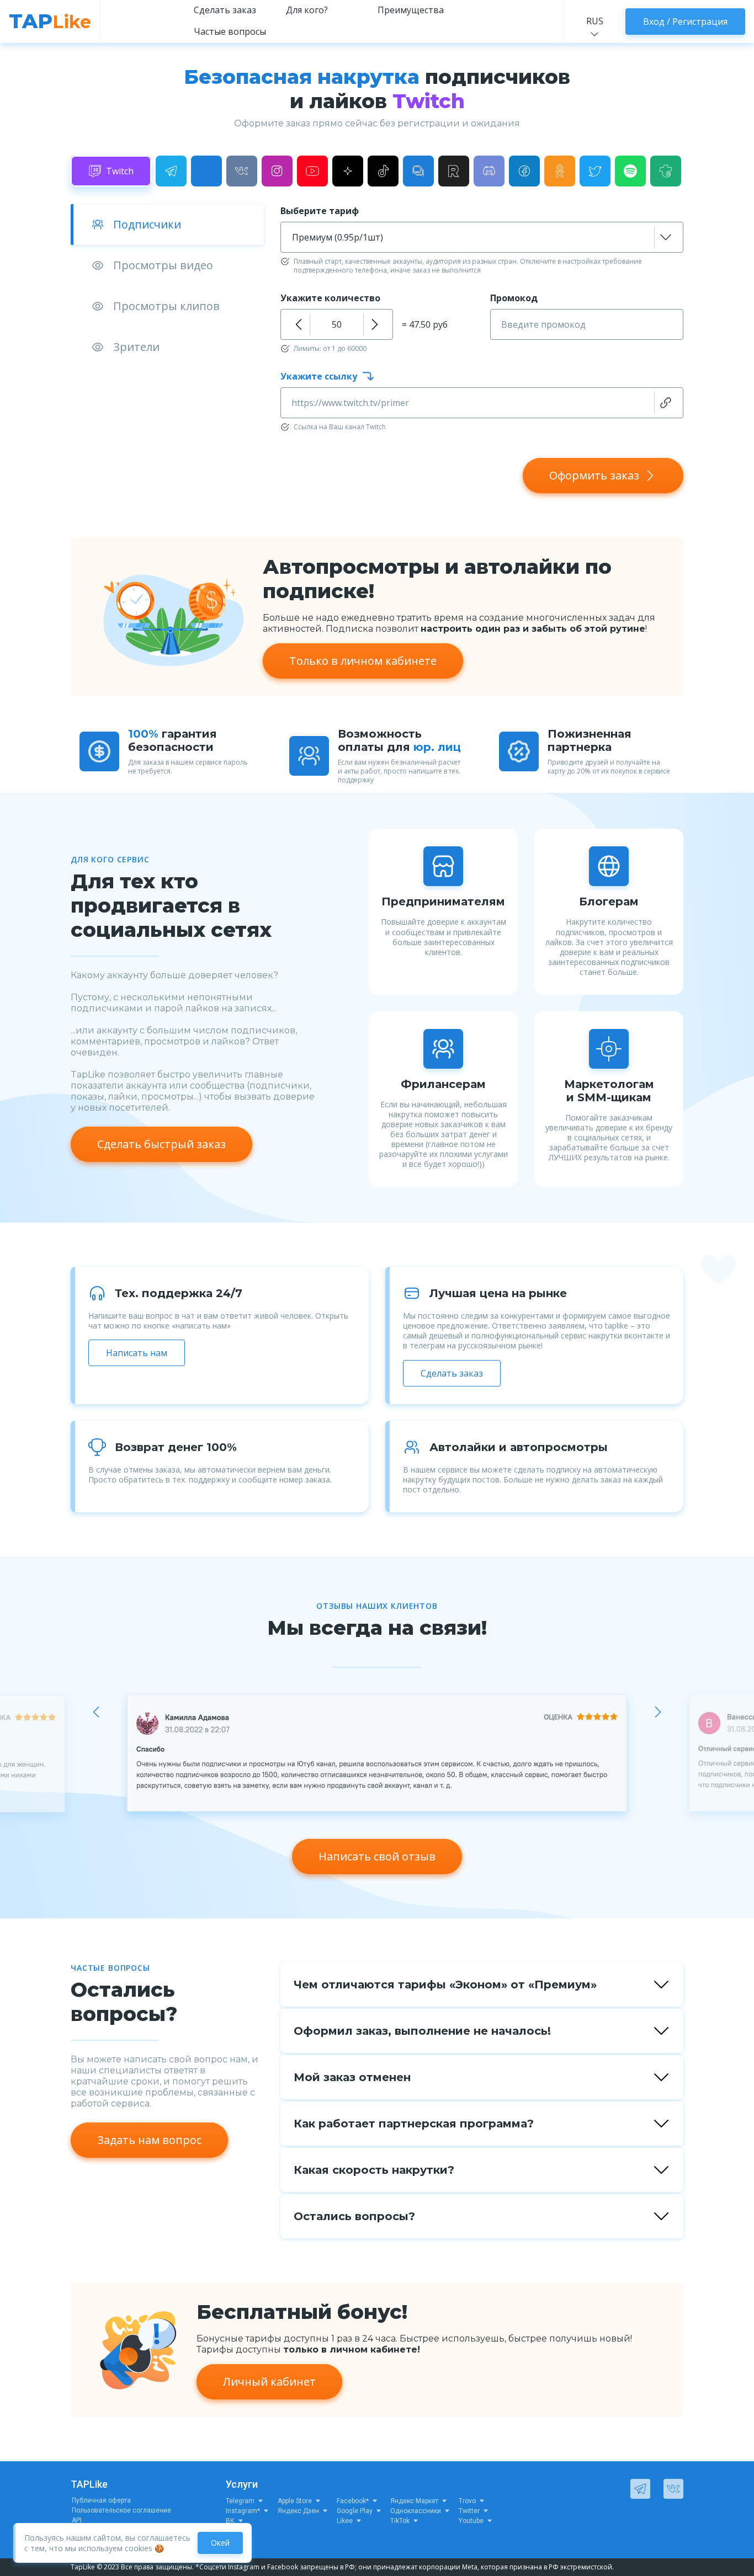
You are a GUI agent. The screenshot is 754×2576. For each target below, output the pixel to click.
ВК (230, 2521)
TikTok (400, 2521)
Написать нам (137, 1353)
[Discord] (489, 171)
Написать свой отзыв (377, 1856)
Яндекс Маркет (414, 2501)
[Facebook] (524, 171)
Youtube (471, 2521)
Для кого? (307, 10)
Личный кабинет (269, 2382)
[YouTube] (312, 171)
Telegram (240, 2501)
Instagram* (243, 2511)
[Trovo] (666, 171)
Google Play (355, 2511)
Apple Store (295, 2501)
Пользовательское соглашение (121, 2510)
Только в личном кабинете (363, 661)
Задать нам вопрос (149, 2140)
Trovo (467, 2501)
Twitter (469, 2511)
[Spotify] (630, 171)
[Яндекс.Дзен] (348, 171)
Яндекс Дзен (298, 2511)
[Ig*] (277, 171)
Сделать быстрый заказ (161, 1144)
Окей (220, 2543)
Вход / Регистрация (685, 22)
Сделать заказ (225, 10)
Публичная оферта (101, 2500)
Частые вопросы (230, 31)
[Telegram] (171, 171)
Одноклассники (416, 2511)
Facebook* (353, 2501)
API (77, 2520)
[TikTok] (383, 171)
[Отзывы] (418, 171)
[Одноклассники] (560, 171)
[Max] (206, 171)
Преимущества (411, 10)
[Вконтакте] (242, 171)
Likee (345, 2521)
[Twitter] (595, 171)
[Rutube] (454, 171)
